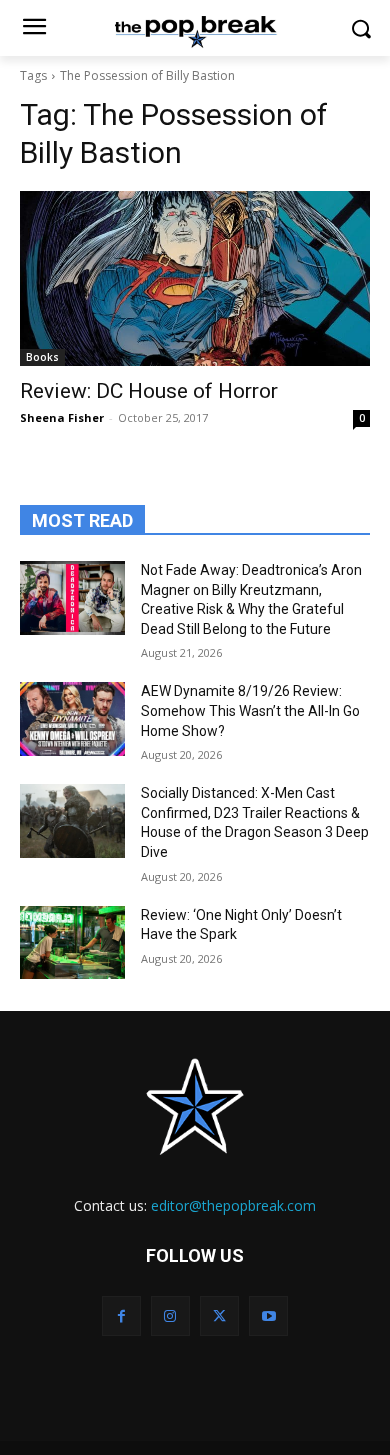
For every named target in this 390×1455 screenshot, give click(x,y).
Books (42, 357)
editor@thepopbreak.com (233, 1205)
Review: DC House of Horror (149, 391)
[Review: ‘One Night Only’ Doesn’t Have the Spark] (72, 943)
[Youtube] (268, 1315)
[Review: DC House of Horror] (195, 278)
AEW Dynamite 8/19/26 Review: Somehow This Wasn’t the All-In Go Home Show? (250, 710)
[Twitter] (219, 1315)
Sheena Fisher (62, 417)
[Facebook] (121, 1315)
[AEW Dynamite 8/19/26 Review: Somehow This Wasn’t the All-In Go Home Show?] (72, 719)
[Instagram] (170, 1315)
